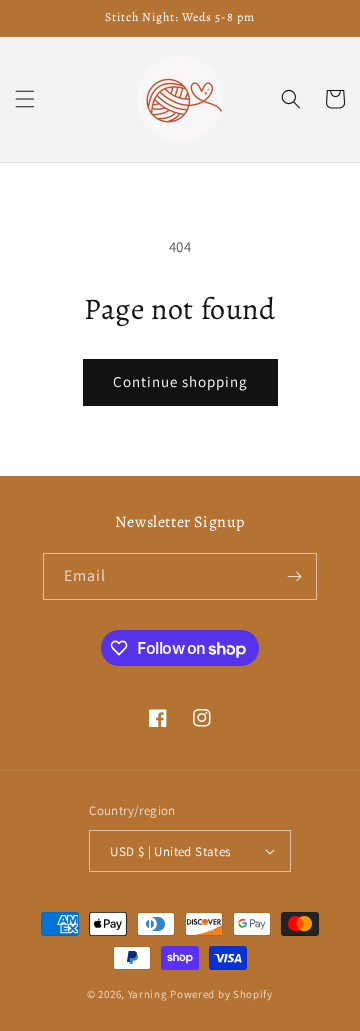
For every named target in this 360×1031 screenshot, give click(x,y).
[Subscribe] (294, 576)
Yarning (148, 994)
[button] (25, 99)
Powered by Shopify (221, 994)
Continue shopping (180, 381)
